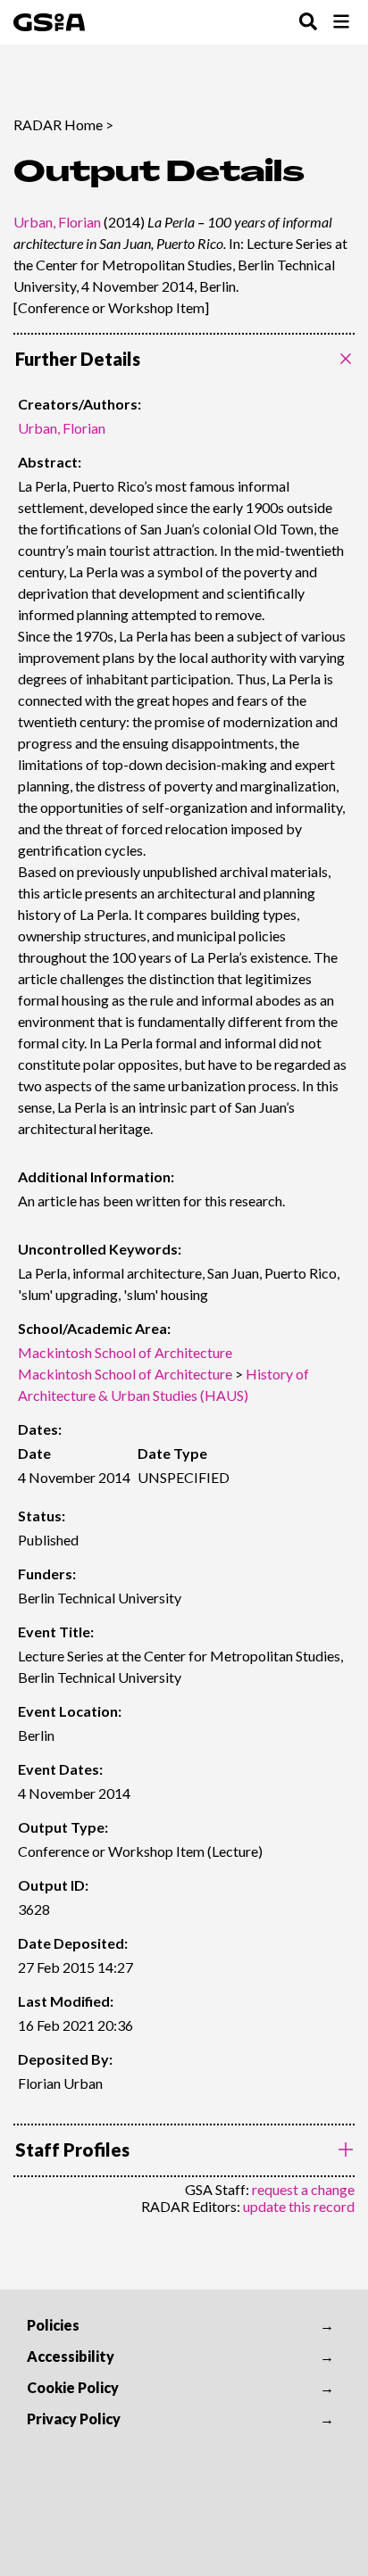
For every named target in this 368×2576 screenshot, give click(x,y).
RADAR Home (58, 124)
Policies (53, 2325)
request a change (303, 2189)
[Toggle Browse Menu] (341, 23)
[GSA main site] (49, 22)
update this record (299, 2206)
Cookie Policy (73, 2387)
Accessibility (71, 2356)
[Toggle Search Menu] (308, 23)
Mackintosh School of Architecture (125, 1352)
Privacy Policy (74, 2419)
